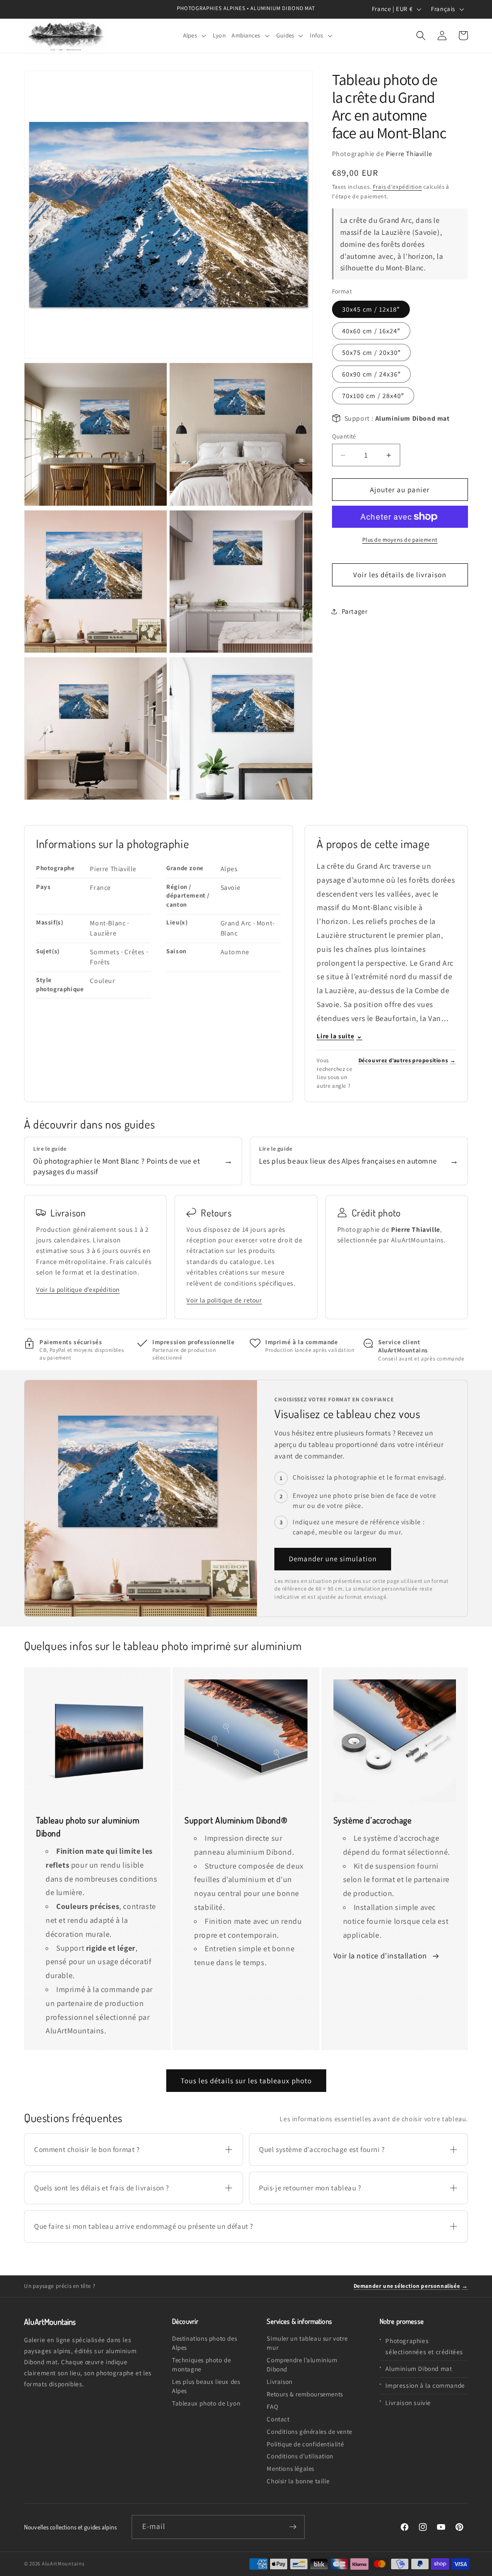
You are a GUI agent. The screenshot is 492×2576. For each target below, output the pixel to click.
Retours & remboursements (305, 2394)
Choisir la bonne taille (298, 2481)
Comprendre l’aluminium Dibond (302, 2365)
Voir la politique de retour (224, 1300)
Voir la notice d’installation (381, 1956)
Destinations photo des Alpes (204, 2343)
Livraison (279, 2382)
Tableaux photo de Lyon (206, 2403)
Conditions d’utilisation (300, 2456)
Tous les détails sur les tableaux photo (246, 2081)
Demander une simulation (333, 1559)
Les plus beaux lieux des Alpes (206, 2386)
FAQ (272, 2407)
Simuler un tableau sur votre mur (307, 2343)
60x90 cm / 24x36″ (371, 374)
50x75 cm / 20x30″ (371, 352)
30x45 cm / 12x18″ (371, 309)
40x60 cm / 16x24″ (371, 331)
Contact (278, 2419)
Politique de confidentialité (305, 2444)
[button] (195, 36)
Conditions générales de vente (309, 2432)
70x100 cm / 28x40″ (373, 396)
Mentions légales (290, 2469)
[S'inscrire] (293, 2527)
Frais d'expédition (398, 187)
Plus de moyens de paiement (400, 540)
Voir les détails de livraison (400, 575)
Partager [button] (355, 611)
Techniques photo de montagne (201, 2365)
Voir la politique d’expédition (78, 1289)
